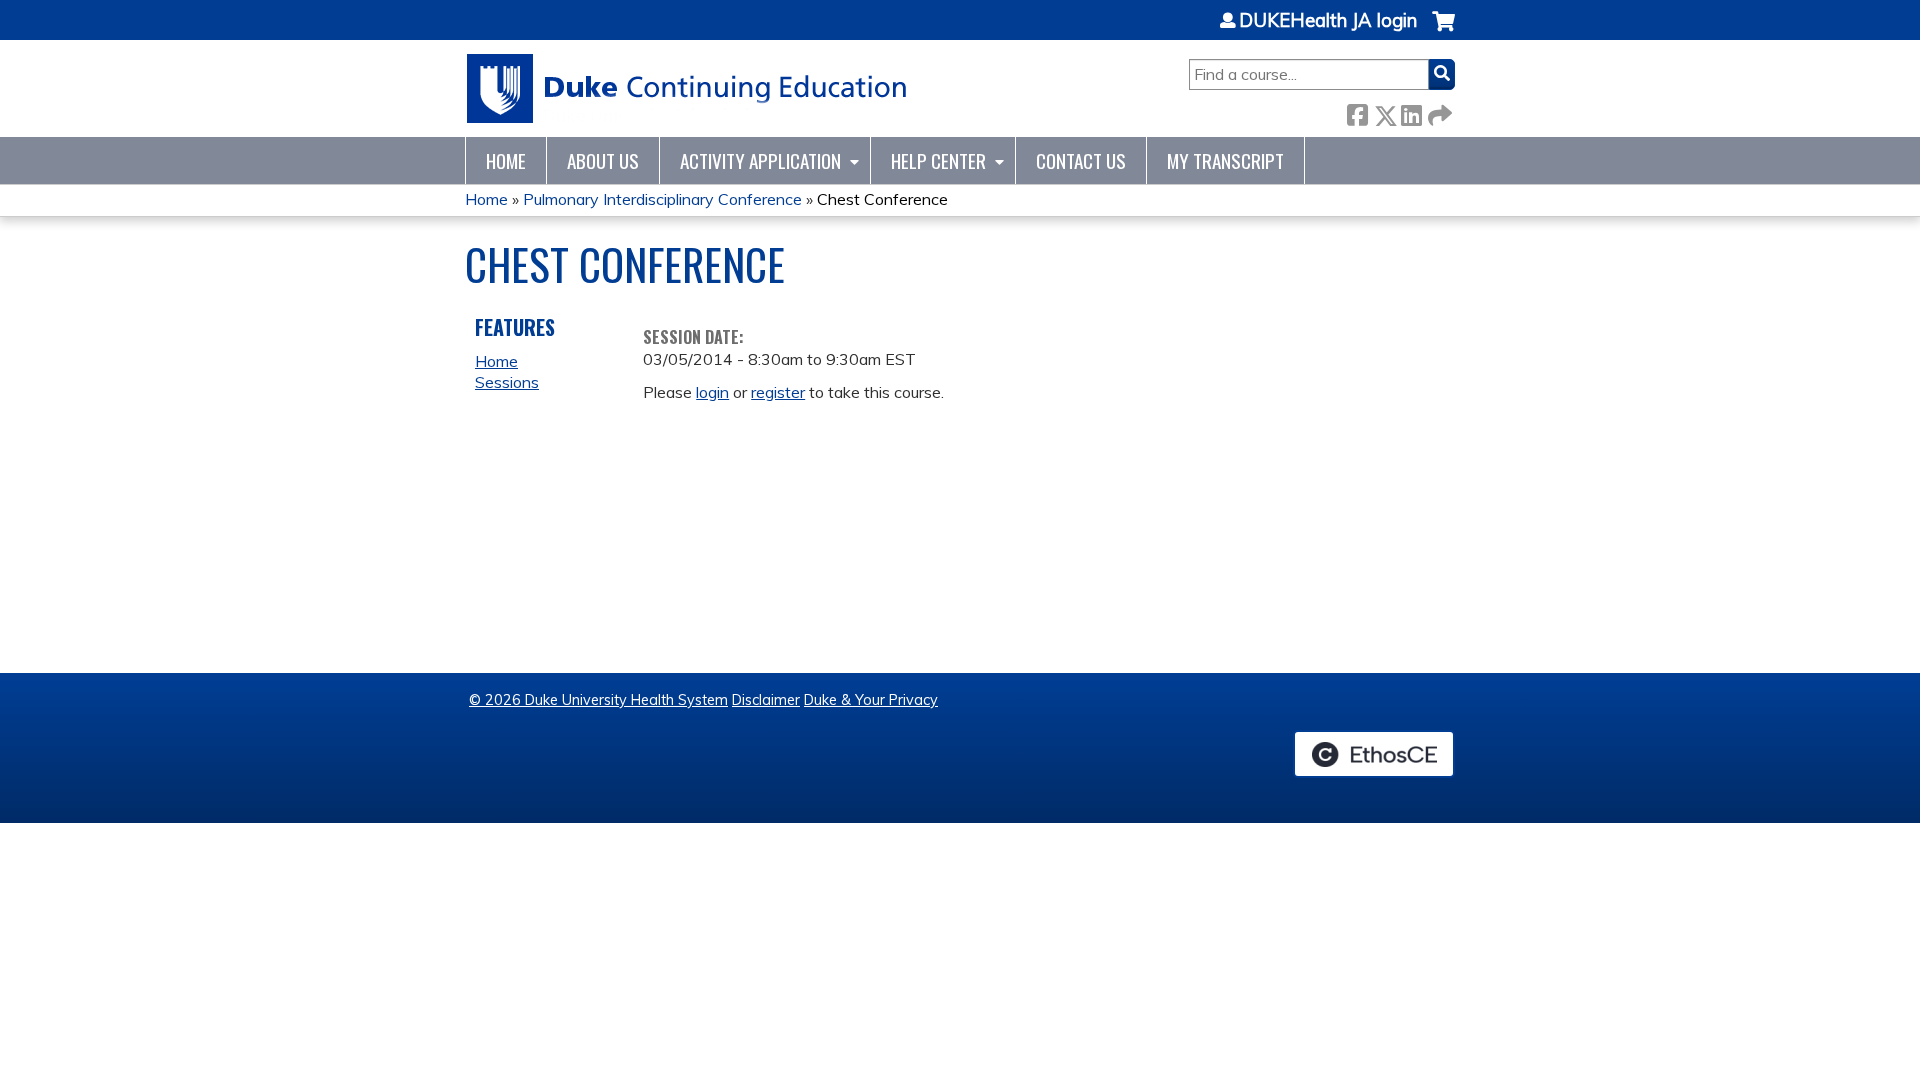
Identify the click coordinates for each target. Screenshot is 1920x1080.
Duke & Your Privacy (871, 700)
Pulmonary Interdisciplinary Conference (662, 199)
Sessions (507, 382)
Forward (1438, 111)
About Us (603, 160)
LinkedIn (1411, 111)
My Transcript (1225, 160)
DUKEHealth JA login (1328, 21)
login (712, 392)
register (778, 392)
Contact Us (1081, 160)
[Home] (687, 88)
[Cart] (1443, 31)
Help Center (938, 160)
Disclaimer (766, 700)
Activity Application (760, 160)
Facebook (1357, 111)
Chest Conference (882, 199)
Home (506, 160)
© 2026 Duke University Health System (598, 700)
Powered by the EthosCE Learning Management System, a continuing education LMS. (1374, 754)
